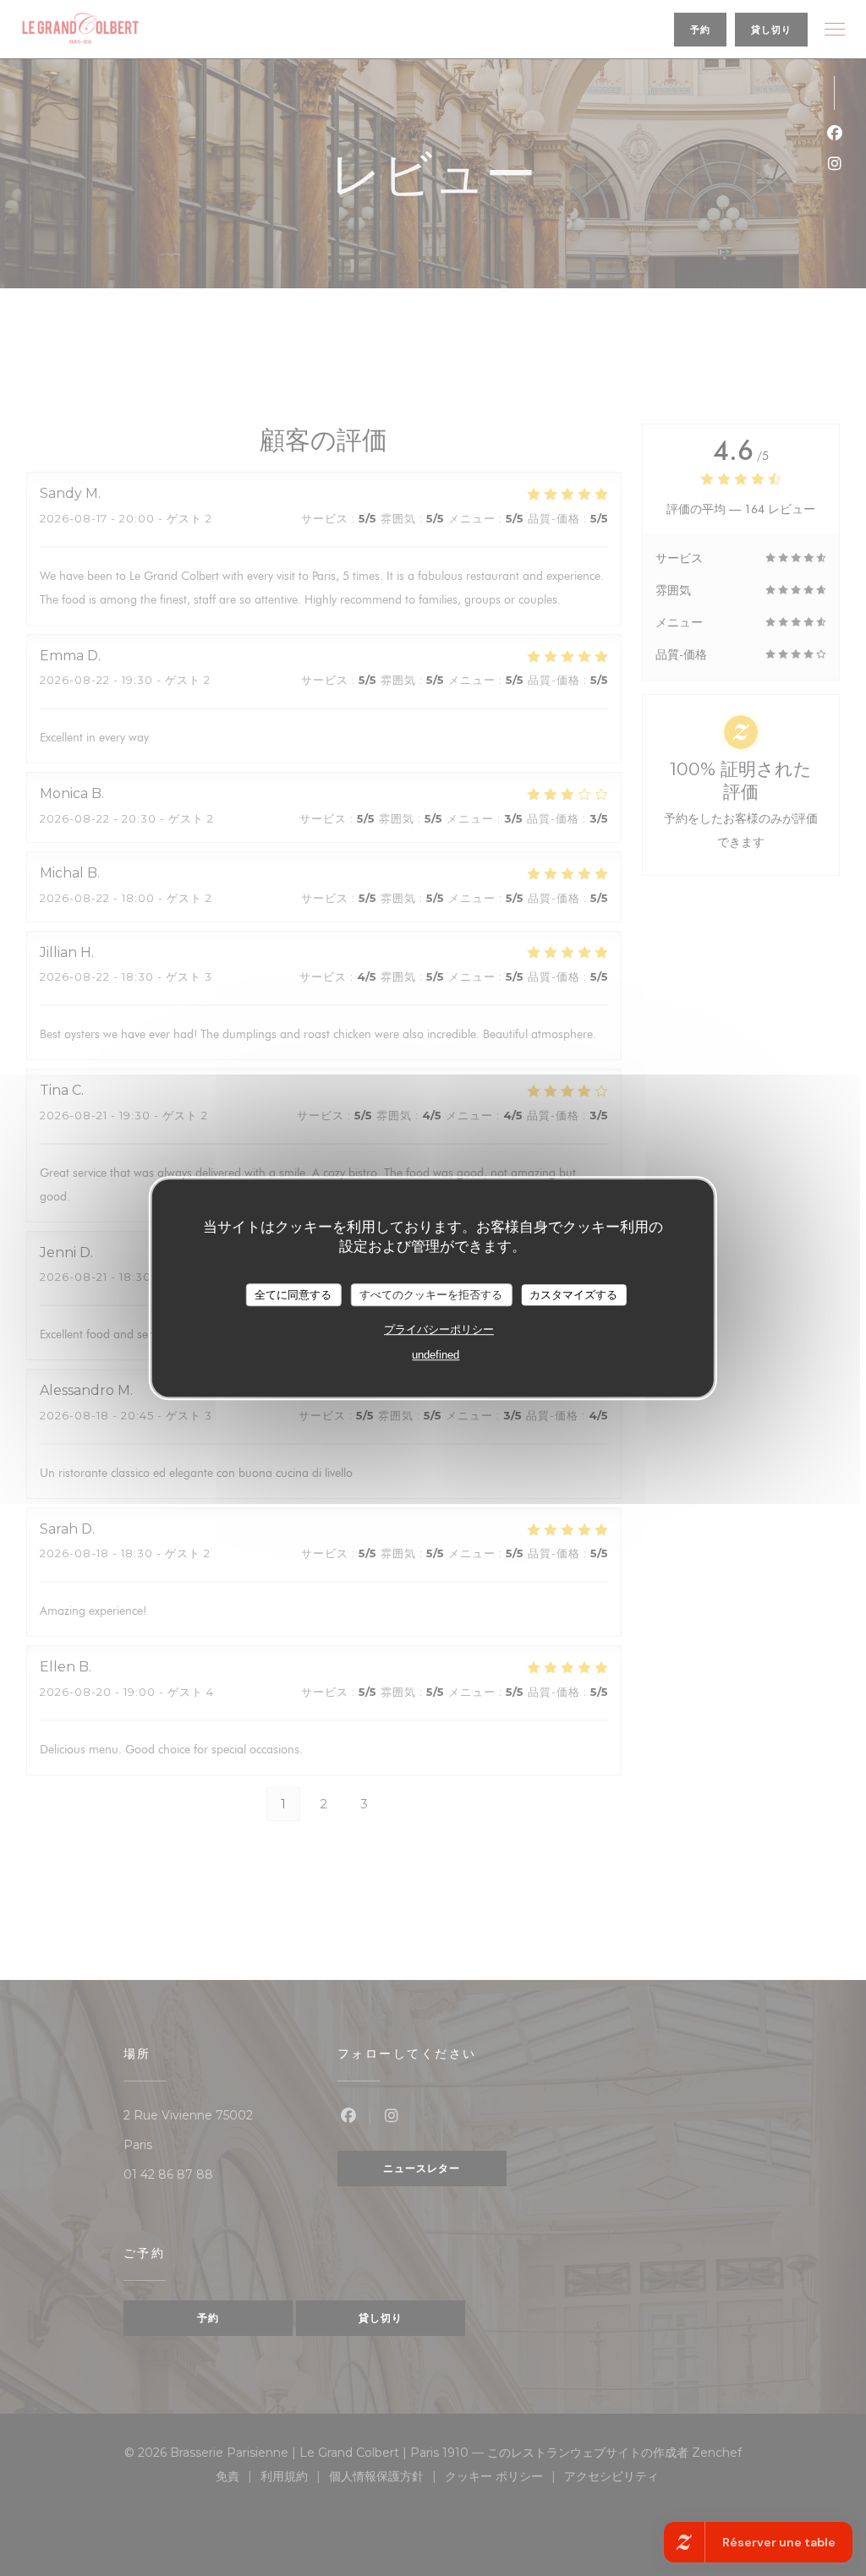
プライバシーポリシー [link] (439, 1329)
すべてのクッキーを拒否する (431, 1295)
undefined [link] (436, 1355)
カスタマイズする (573, 1295)
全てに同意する (293, 1295)
